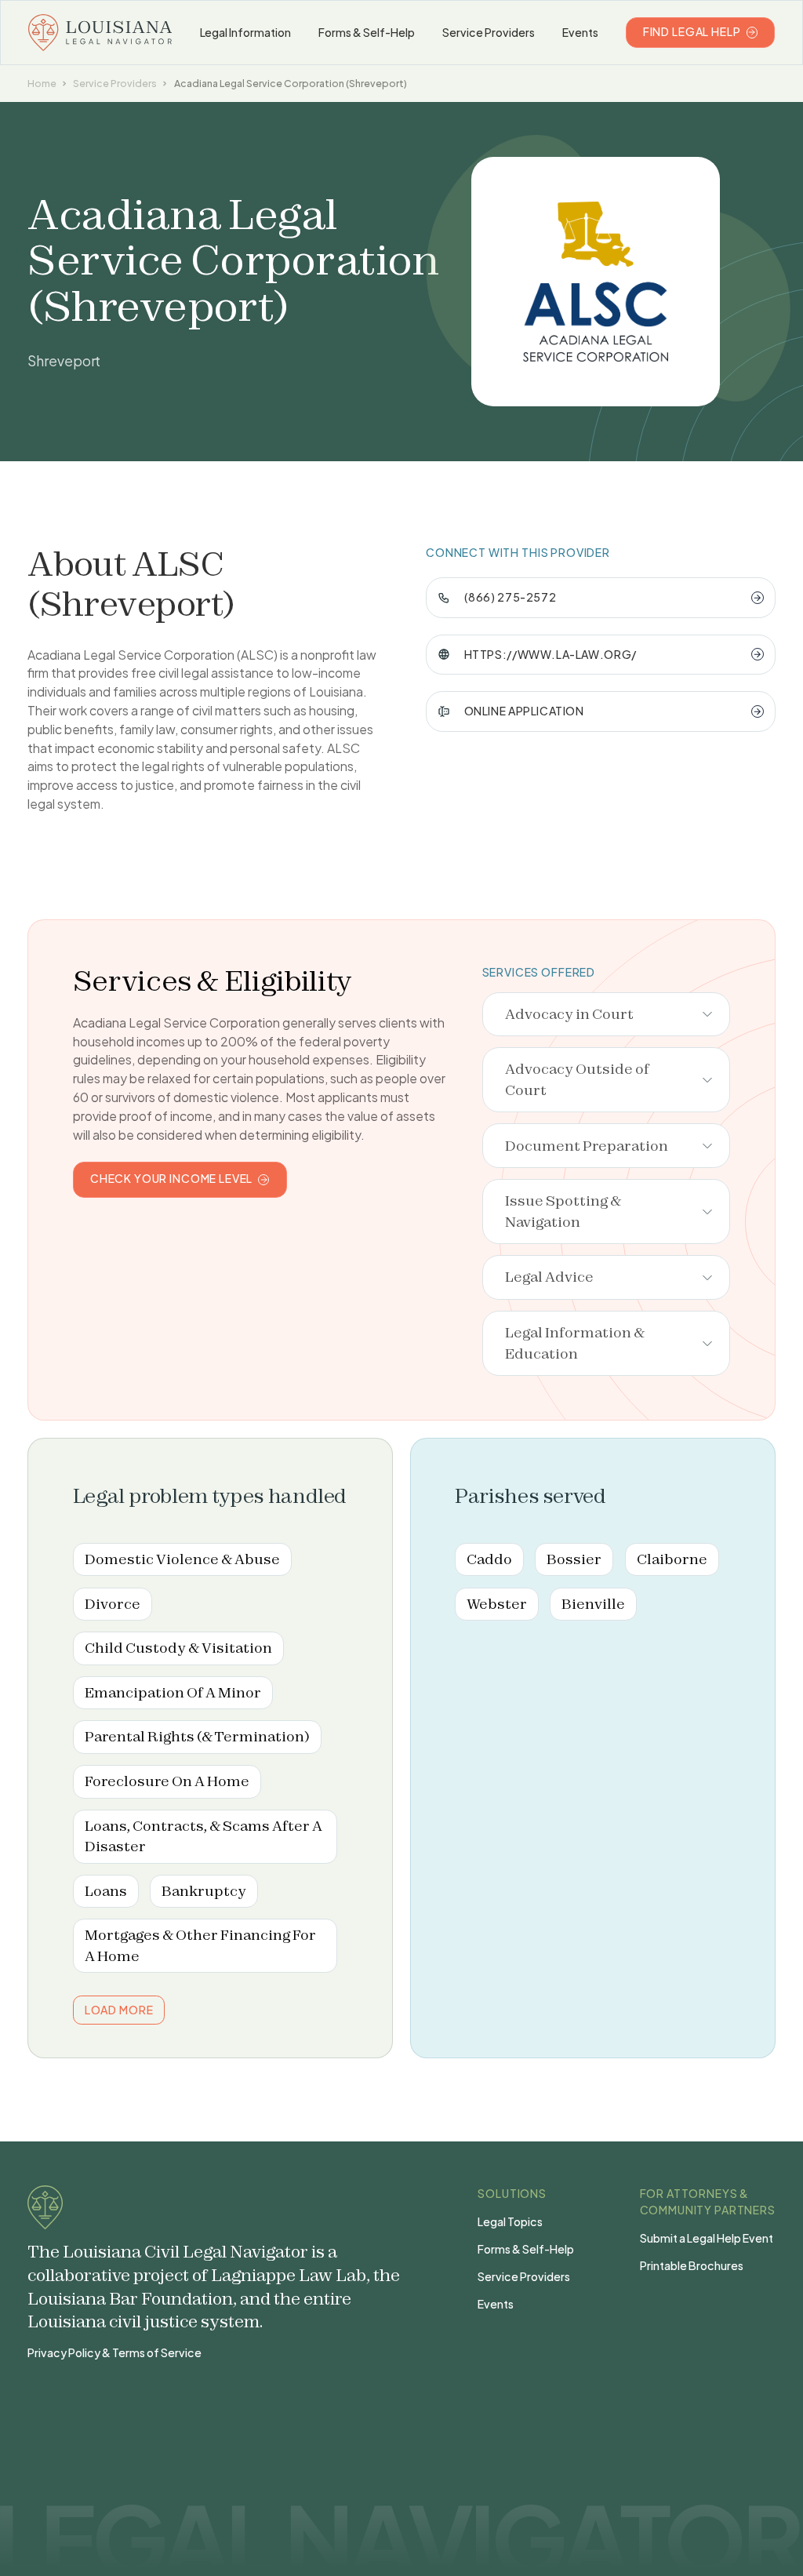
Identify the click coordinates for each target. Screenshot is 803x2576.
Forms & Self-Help (367, 32)
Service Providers (489, 32)
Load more (119, 2010)
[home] (100, 33)
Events (580, 32)
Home (42, 83)
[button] (607, 1015)
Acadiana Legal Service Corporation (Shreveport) (291, 83)
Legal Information (246, 32)
